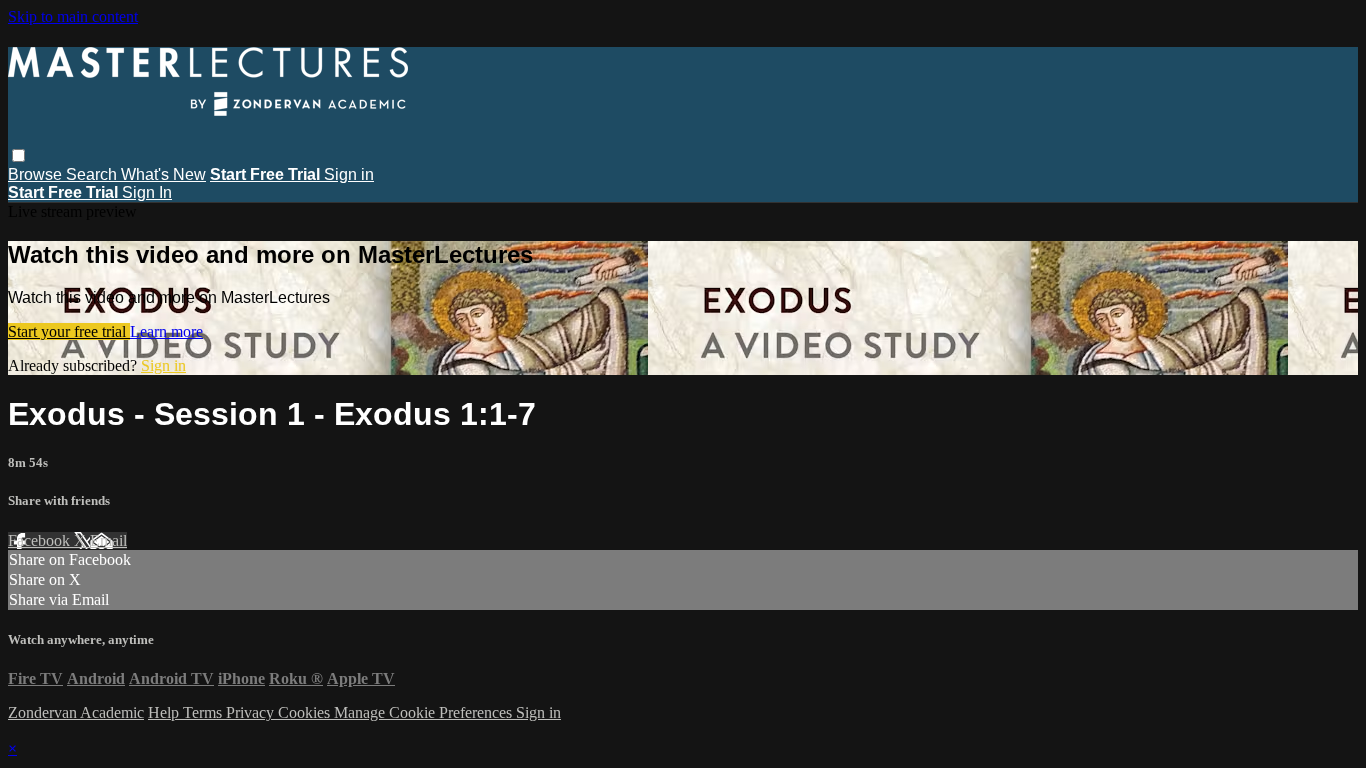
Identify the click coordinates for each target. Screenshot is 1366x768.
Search (93, 174)
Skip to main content (73, 16)
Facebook (41, 540)
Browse (37, 174)
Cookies (306, 712)
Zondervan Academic (76, 712)
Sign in (349, 174)
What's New (163, 174)
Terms (204, 712)
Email (108, 540)
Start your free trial (69, 331)
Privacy (252, 712)
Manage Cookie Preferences (425, 712)
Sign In (147, 192)
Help (165, 712)
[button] (18, 155)
